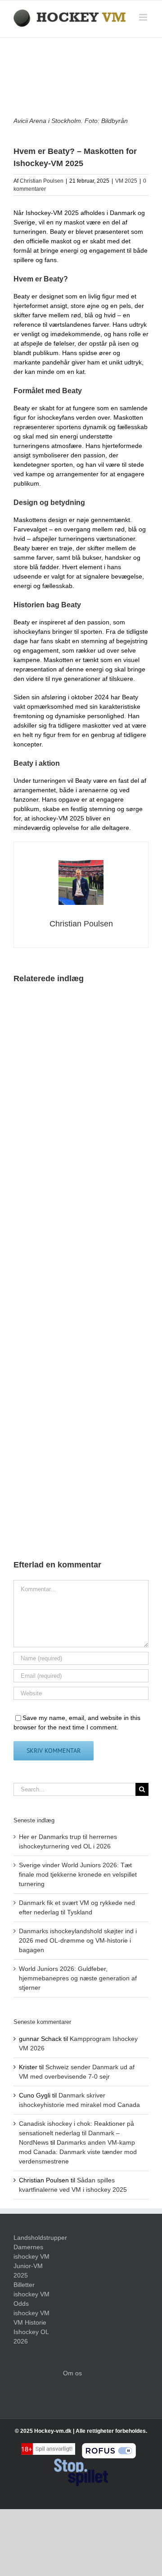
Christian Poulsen (42, 181)
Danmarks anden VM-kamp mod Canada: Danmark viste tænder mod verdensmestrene (78, 2152)
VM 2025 (126, 181)
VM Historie (30, 2322)
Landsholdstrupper (31, 2238)
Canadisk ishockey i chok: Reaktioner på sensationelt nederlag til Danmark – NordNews (76, 2133)
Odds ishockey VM (31, 2308)
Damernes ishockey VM (31, 2252)
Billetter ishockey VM (31, 2289)
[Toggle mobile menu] (144, 17)
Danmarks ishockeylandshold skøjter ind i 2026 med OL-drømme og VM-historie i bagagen (78, 1940)
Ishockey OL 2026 (31, 2337)
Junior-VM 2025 (28, 2271)
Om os (72, 2373)
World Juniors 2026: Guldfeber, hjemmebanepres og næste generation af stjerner (78, 1978)
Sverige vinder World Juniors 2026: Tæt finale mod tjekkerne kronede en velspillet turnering (78, 1874)
